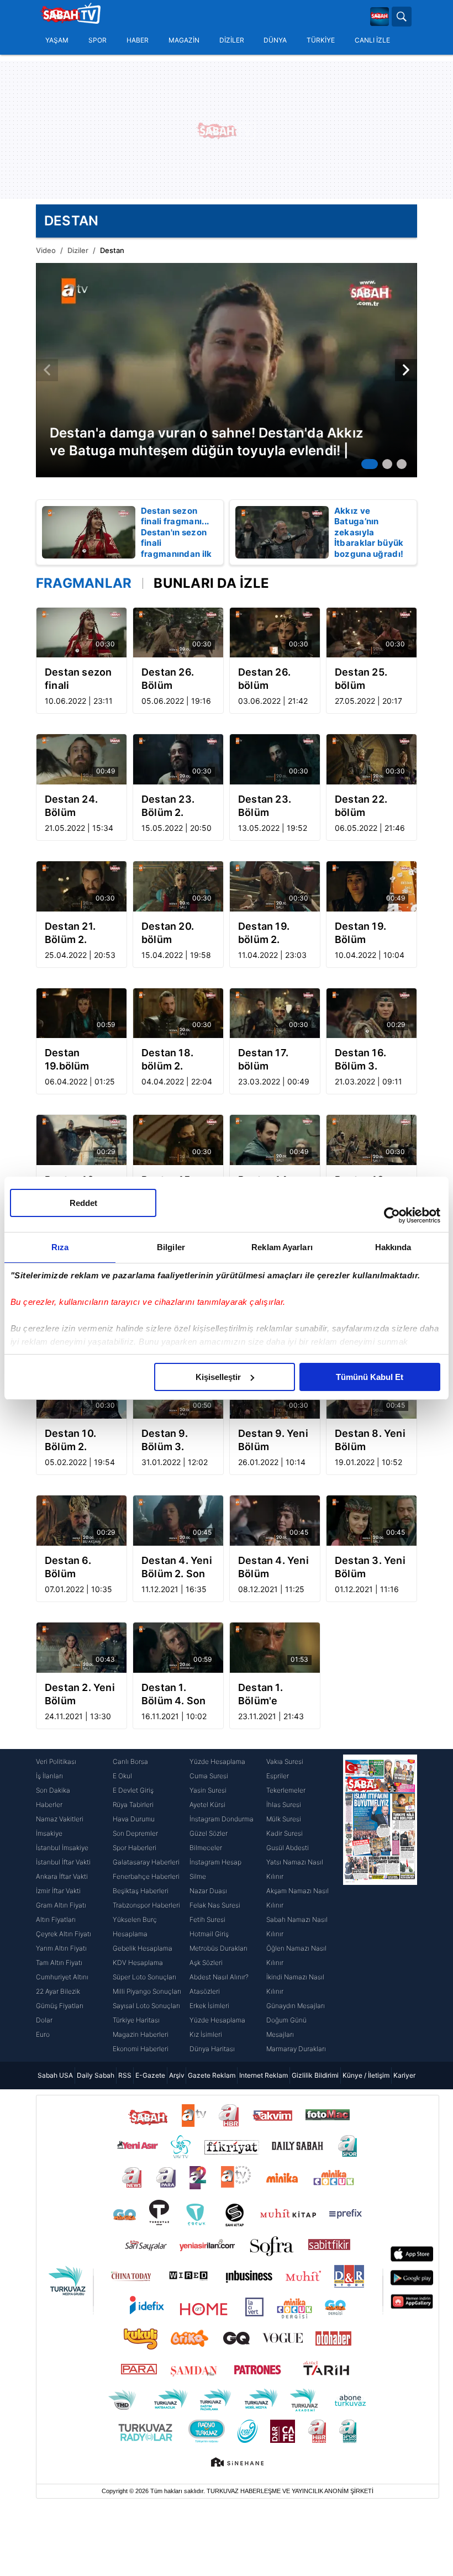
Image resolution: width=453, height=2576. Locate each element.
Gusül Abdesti (288, 1848)
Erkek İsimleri (209, 2006)
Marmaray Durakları (296, 2049)
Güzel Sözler (209, 1833)
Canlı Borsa (130, 1761)
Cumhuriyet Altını (62, 1977)
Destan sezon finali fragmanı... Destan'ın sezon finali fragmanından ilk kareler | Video (78, 679)
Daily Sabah (96, 2075)
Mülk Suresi (284, 1819)
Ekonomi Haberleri (141, 2049)
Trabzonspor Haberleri (146, 1905)
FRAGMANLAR (84, 583)
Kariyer (404, 2075)
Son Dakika (53, 1790)
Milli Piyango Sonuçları (147, 1991)
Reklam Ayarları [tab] (282, 1247)
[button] (370, 464)
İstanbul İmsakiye (62, 1848)
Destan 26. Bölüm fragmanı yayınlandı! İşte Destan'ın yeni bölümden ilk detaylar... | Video (178, 679)
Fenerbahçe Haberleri (146, 1876)
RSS (125, 2075)
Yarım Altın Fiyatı (61, 1948)
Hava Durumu (134, 1819)
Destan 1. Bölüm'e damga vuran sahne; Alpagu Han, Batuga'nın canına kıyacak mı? (274, 1695)
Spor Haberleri (135, 1848)
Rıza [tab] (60, 1247)
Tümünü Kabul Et (370, 1377)
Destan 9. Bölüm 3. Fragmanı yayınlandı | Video (169, 1440)
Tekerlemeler (286, 1790)
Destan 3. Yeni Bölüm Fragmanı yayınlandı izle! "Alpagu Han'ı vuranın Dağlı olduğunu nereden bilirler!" (371, 1568)
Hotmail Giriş (209, 1934)
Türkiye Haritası (136, 2020)
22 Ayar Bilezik (58, 1991)
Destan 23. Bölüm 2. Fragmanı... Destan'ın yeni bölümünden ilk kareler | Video (176, 806)
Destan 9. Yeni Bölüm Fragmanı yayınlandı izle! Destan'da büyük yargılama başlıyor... (275, 1440)
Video (46, 250)
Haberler (49, 1805)
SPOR (98, 40)
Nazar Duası (208, 1891)
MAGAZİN (184, 40)
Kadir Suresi (285, 1833)
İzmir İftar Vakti (58, 1891)
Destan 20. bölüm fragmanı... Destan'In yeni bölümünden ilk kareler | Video (176, 933)
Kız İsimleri (206, 2034)
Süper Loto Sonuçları (144, 1977)
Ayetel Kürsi (207, 1805)
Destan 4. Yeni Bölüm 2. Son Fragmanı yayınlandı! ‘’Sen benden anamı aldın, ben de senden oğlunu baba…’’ (178, 1568)
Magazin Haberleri (141, 2034)
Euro (43, 2034)
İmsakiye (49, 1833)
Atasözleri (205, 1991)
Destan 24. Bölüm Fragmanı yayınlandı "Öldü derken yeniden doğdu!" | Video (77, 806)
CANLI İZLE (372, 40)
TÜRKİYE (321, 40)
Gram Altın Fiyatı (61, 1905)
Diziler (78, 250)
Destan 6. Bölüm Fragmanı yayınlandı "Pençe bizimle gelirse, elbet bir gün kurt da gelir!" (81, 1568)
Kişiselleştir (218, 1377)
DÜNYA (275, 40)
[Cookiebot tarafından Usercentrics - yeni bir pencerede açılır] (392, 1215)
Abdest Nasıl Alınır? (219, 1977)
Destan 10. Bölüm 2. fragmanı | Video (70, 1440)
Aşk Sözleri (206, 1963)
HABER (138, 40)
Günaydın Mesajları (296, 2006)
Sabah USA (55, 2075)
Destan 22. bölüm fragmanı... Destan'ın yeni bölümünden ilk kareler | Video (370, 806)
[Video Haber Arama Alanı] (402, 17)
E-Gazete (150, 2075)
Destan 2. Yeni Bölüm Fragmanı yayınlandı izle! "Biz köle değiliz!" (81, 1695)
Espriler (278, 1776)
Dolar (44, 2020)
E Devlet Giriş (133, 1790)
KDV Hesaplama (138, 1963)
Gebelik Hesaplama (143, 1948)
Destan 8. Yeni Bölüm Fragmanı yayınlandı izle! (371, 1440)
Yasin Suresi (208, 1790)
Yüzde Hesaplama (217, 1761)
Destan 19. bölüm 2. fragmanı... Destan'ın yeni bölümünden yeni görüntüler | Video (273, 933)
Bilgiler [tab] (171, 1247)
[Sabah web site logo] (380, 17)
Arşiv (177, 2075)
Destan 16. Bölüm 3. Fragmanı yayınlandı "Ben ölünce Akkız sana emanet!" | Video (364, 1060)
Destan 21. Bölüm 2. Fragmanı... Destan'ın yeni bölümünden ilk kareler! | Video (80, 933)
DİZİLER (232, 40)
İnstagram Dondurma (222, 1819)
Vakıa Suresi (285, 1761)
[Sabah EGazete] (380, 1905)
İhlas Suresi (284, 1805)
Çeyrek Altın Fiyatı (64, 1934)
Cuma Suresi (209, 1776)
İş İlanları (49, 1776)
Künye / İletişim (366, 2075)
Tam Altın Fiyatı (59, 1963)
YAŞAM (57, 40)
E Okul (122, 1776)
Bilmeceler (206, 1848)
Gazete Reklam (212, 2075)
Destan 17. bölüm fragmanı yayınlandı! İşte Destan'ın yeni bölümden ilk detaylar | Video (274, 1060)
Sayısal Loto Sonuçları (146, 2006)
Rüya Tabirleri (133, 1805)
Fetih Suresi (207, 1919)
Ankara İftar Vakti (62, 1876)
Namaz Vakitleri (60, 1819)
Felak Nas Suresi (215, 1905)
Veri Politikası (56, 1761)
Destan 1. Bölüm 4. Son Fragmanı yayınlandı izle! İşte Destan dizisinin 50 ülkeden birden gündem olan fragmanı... (178, 1695)
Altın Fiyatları (56, 1919)
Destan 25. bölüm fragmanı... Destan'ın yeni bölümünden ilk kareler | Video (370, 679)
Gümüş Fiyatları (60, 2006)
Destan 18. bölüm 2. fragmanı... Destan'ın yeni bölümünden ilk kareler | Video (176, 1060)
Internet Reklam (264, 2075)
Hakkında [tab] (393, 1247)
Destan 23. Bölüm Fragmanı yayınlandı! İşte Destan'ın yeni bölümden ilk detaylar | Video (274, 806)
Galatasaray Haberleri (146, 1862)
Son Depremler (135, 1833)
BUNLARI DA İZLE (211, 583)
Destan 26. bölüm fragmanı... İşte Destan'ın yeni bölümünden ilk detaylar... (275, 679)
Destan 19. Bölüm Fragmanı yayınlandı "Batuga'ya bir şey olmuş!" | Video (368, 933)
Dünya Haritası (212, 2049)
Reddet (83, 1203)
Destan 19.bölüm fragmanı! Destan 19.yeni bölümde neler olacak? (81, 1060)
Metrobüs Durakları (218, 1948)
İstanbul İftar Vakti (63, 1862)
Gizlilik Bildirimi (315, 2075)
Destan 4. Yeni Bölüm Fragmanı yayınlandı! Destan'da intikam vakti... (273, 1568)
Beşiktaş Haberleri (141, 1891)
